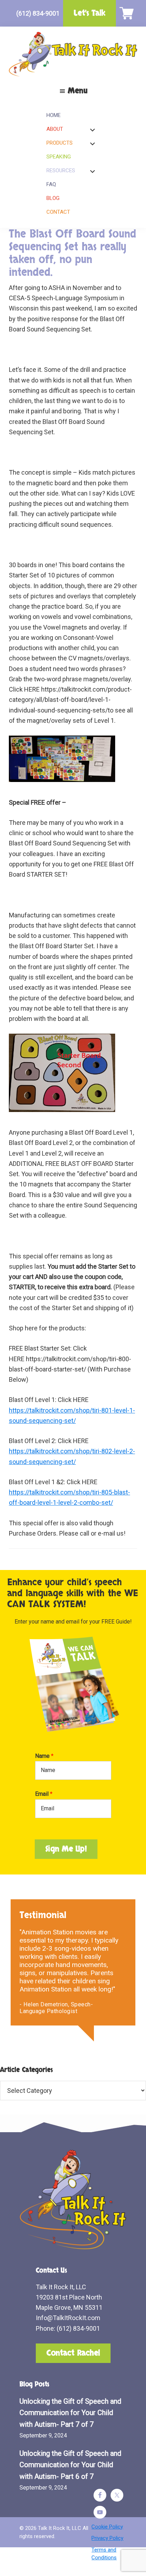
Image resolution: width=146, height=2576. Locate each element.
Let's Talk (89, 13)
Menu (78, 91)
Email (44, 1794)
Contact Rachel (73, 2353)
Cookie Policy (107, 2527)
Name (44, 1756)
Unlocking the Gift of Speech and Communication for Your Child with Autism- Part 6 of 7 (70, 2465)
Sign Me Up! (66, 1849)
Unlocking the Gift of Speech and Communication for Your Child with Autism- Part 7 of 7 (70, 2413)
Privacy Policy (107, 2538)
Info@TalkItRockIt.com (68, 2318)
